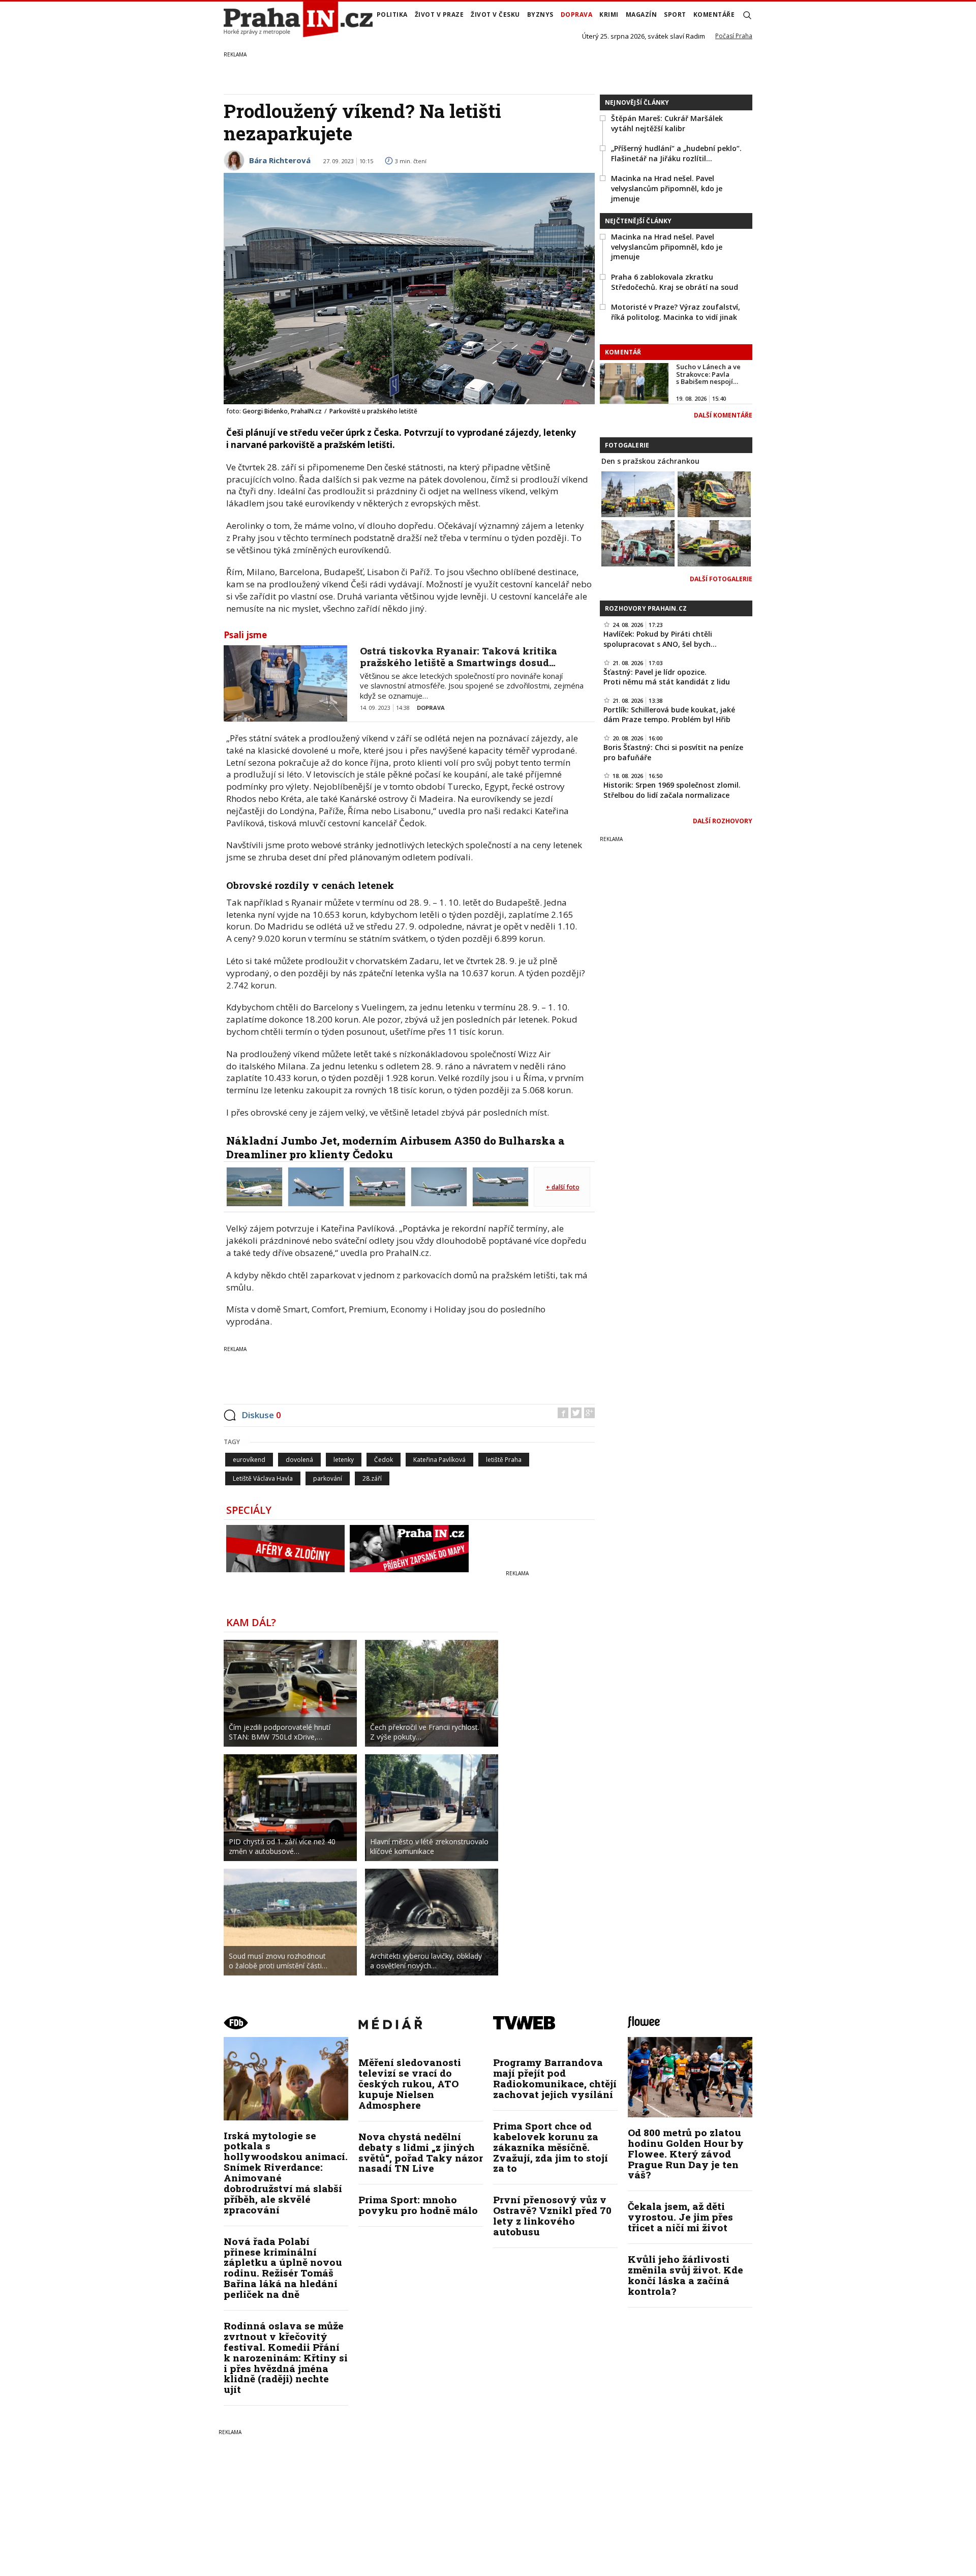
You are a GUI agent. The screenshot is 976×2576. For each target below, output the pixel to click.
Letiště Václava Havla (263, 1478)
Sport (675, 14)
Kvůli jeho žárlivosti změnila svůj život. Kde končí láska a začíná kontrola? (685, 2275)
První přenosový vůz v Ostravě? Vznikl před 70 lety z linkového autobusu (552, 2215)
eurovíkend (249, 1460)
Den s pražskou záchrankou (650, 461)
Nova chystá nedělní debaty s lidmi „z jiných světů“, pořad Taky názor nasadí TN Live (421, 2152)
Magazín (642, 14)
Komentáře (714, 14)
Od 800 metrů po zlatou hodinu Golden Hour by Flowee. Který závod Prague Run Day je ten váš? (686, 2154)
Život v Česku (495, 14)
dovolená (299, 1460)
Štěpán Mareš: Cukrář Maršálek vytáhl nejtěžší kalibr (667, 123)
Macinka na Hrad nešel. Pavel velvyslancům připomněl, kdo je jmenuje (667, 188)
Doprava (577, 14)
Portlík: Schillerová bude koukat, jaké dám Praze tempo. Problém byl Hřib (669, 715)
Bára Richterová (280, 160)
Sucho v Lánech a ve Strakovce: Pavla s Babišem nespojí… (708, 374)
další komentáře (723, 415)
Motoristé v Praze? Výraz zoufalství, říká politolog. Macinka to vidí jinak (676, 312)
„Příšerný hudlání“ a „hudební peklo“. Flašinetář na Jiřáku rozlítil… (676, 153)
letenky (344, 1460)
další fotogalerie (721, 579)
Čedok (384, 1460)
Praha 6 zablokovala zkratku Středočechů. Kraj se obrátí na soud (675, 282)
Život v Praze (439, 14)
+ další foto (563, 1187)
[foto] (254, 1186)
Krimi (609, 14)
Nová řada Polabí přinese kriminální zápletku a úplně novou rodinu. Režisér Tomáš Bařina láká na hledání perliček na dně (283, 2268)
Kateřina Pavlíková (439, 1460)
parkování (328, 1478)
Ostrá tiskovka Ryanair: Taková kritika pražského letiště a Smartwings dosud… (459, 656)
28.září (372, 1478)
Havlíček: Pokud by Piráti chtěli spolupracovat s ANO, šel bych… (660, 639)
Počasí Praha (734, 36)
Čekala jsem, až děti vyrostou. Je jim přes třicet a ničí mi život (680, 2217)
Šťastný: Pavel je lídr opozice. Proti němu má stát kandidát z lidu (667, 677)
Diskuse (261, 1415)
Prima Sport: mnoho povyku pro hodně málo (418, 2205)
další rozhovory (723, 821)
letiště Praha (504, 1460)
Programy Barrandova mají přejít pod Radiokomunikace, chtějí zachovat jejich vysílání (555, 2078)
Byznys (540, 14)
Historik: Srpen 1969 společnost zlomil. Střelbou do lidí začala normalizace (672, 790)
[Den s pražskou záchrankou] (638, 493)
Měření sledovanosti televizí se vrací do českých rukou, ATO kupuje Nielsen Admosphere (410, 2084)
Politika (392, 14)
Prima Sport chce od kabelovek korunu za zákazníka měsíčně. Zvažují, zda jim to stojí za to (551, 2147)
